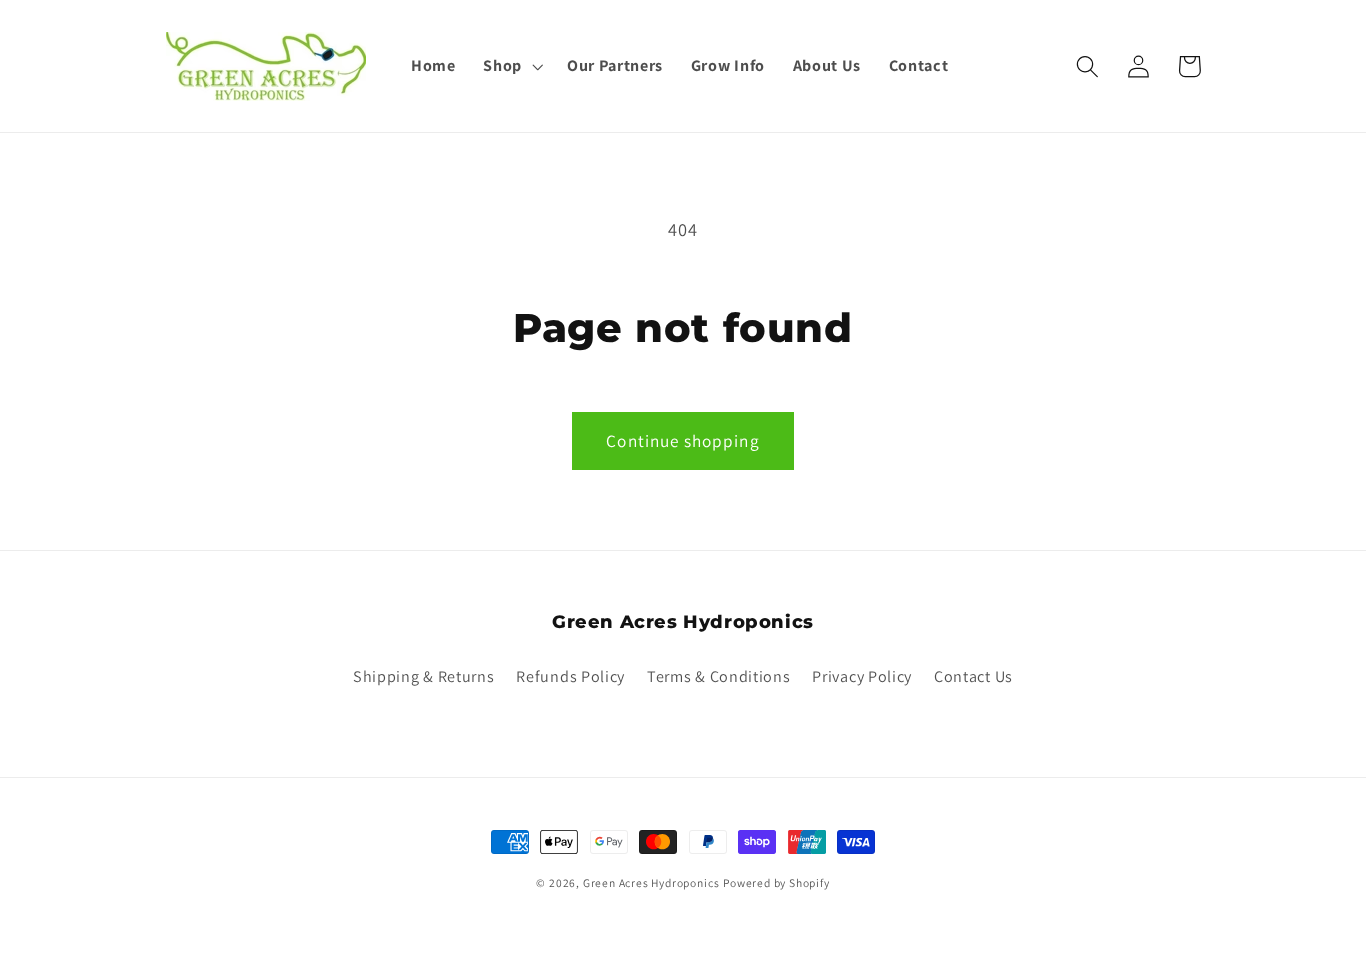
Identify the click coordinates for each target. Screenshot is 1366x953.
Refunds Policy (570, 676)
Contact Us (973, 676)
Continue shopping (683, 440)
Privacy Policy (862, 676)
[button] (511, 66)
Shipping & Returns (423, 676)
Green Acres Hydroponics (651, 882)
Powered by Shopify (776, 882)
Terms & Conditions (718, 676)
